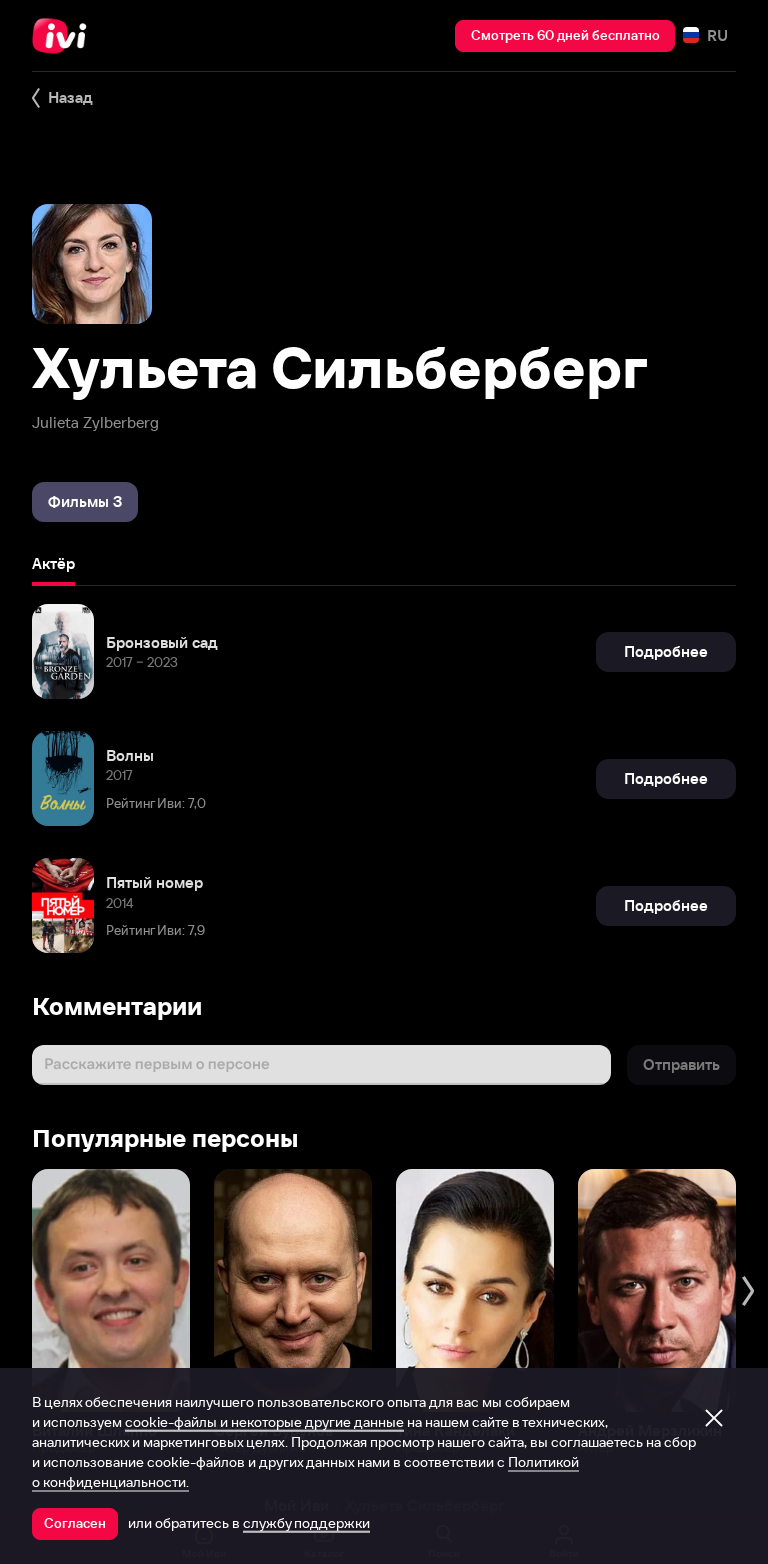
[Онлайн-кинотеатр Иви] (65, 36)
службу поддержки (306, 1523)
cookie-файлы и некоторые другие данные (264, 1422)
